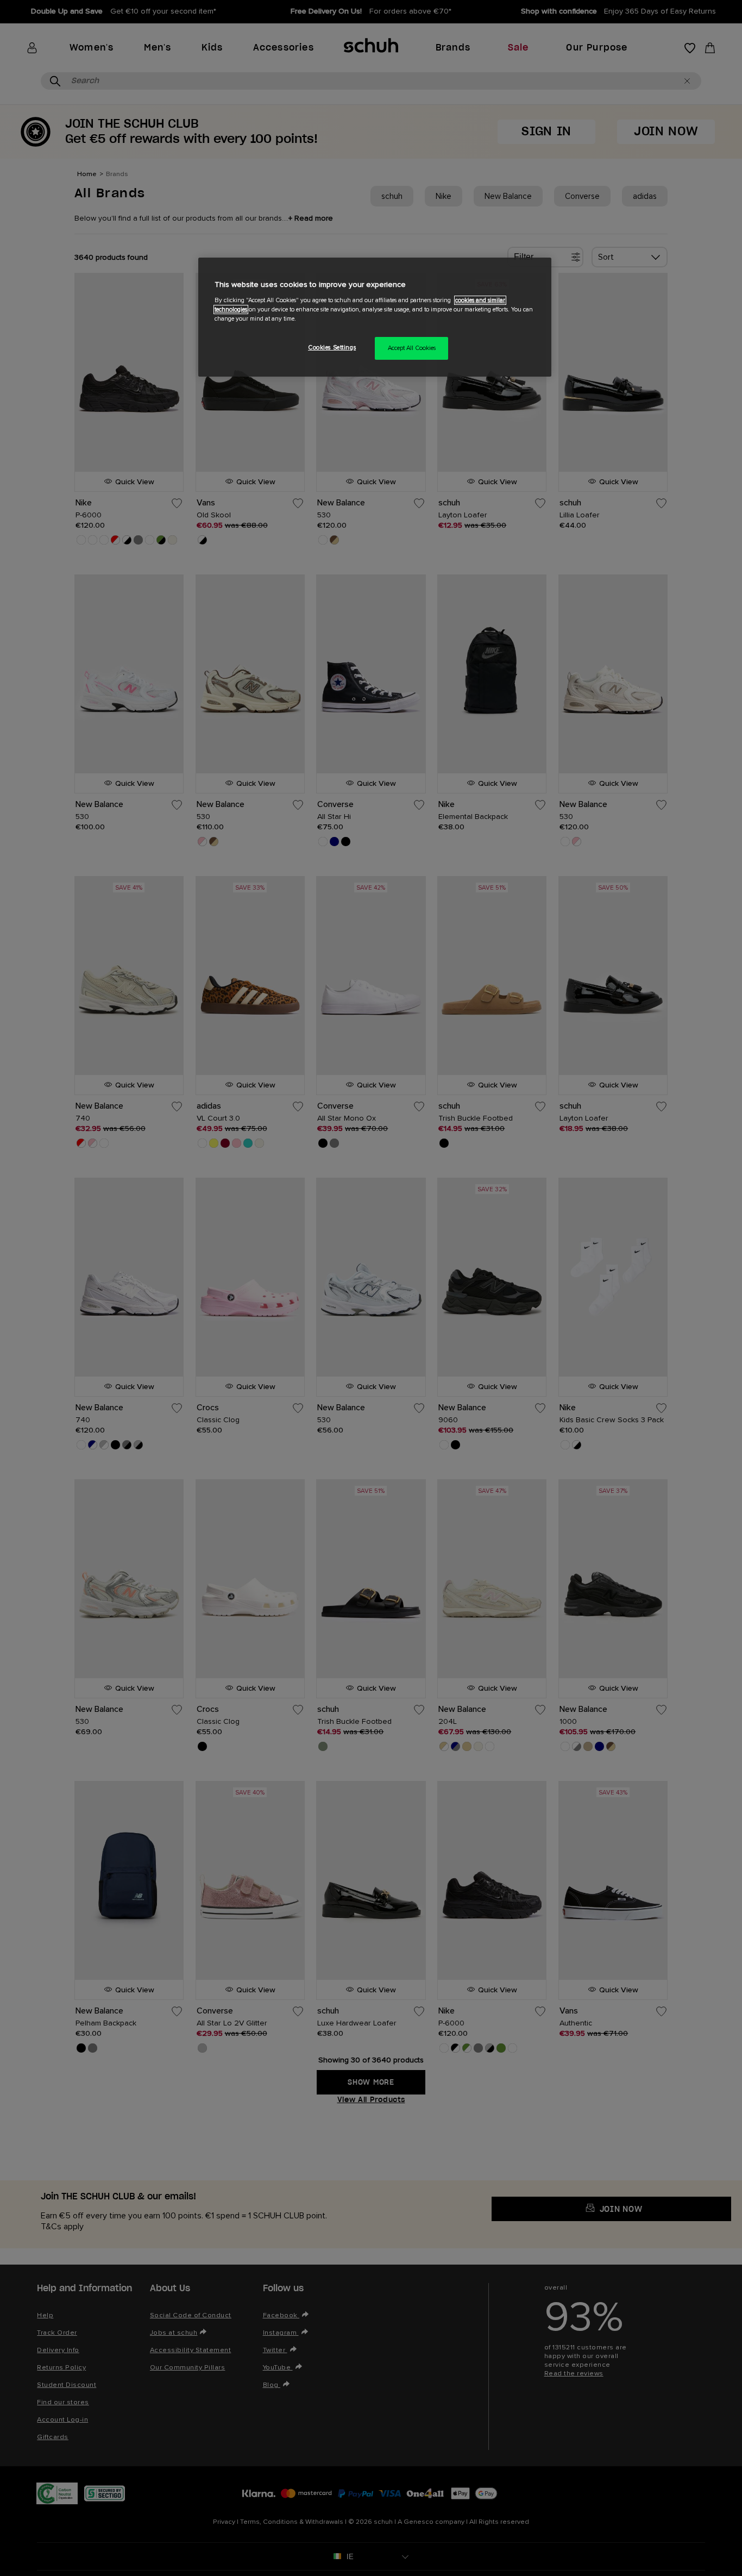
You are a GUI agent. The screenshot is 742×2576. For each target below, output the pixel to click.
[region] (375, 317)
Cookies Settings (332, 348)
